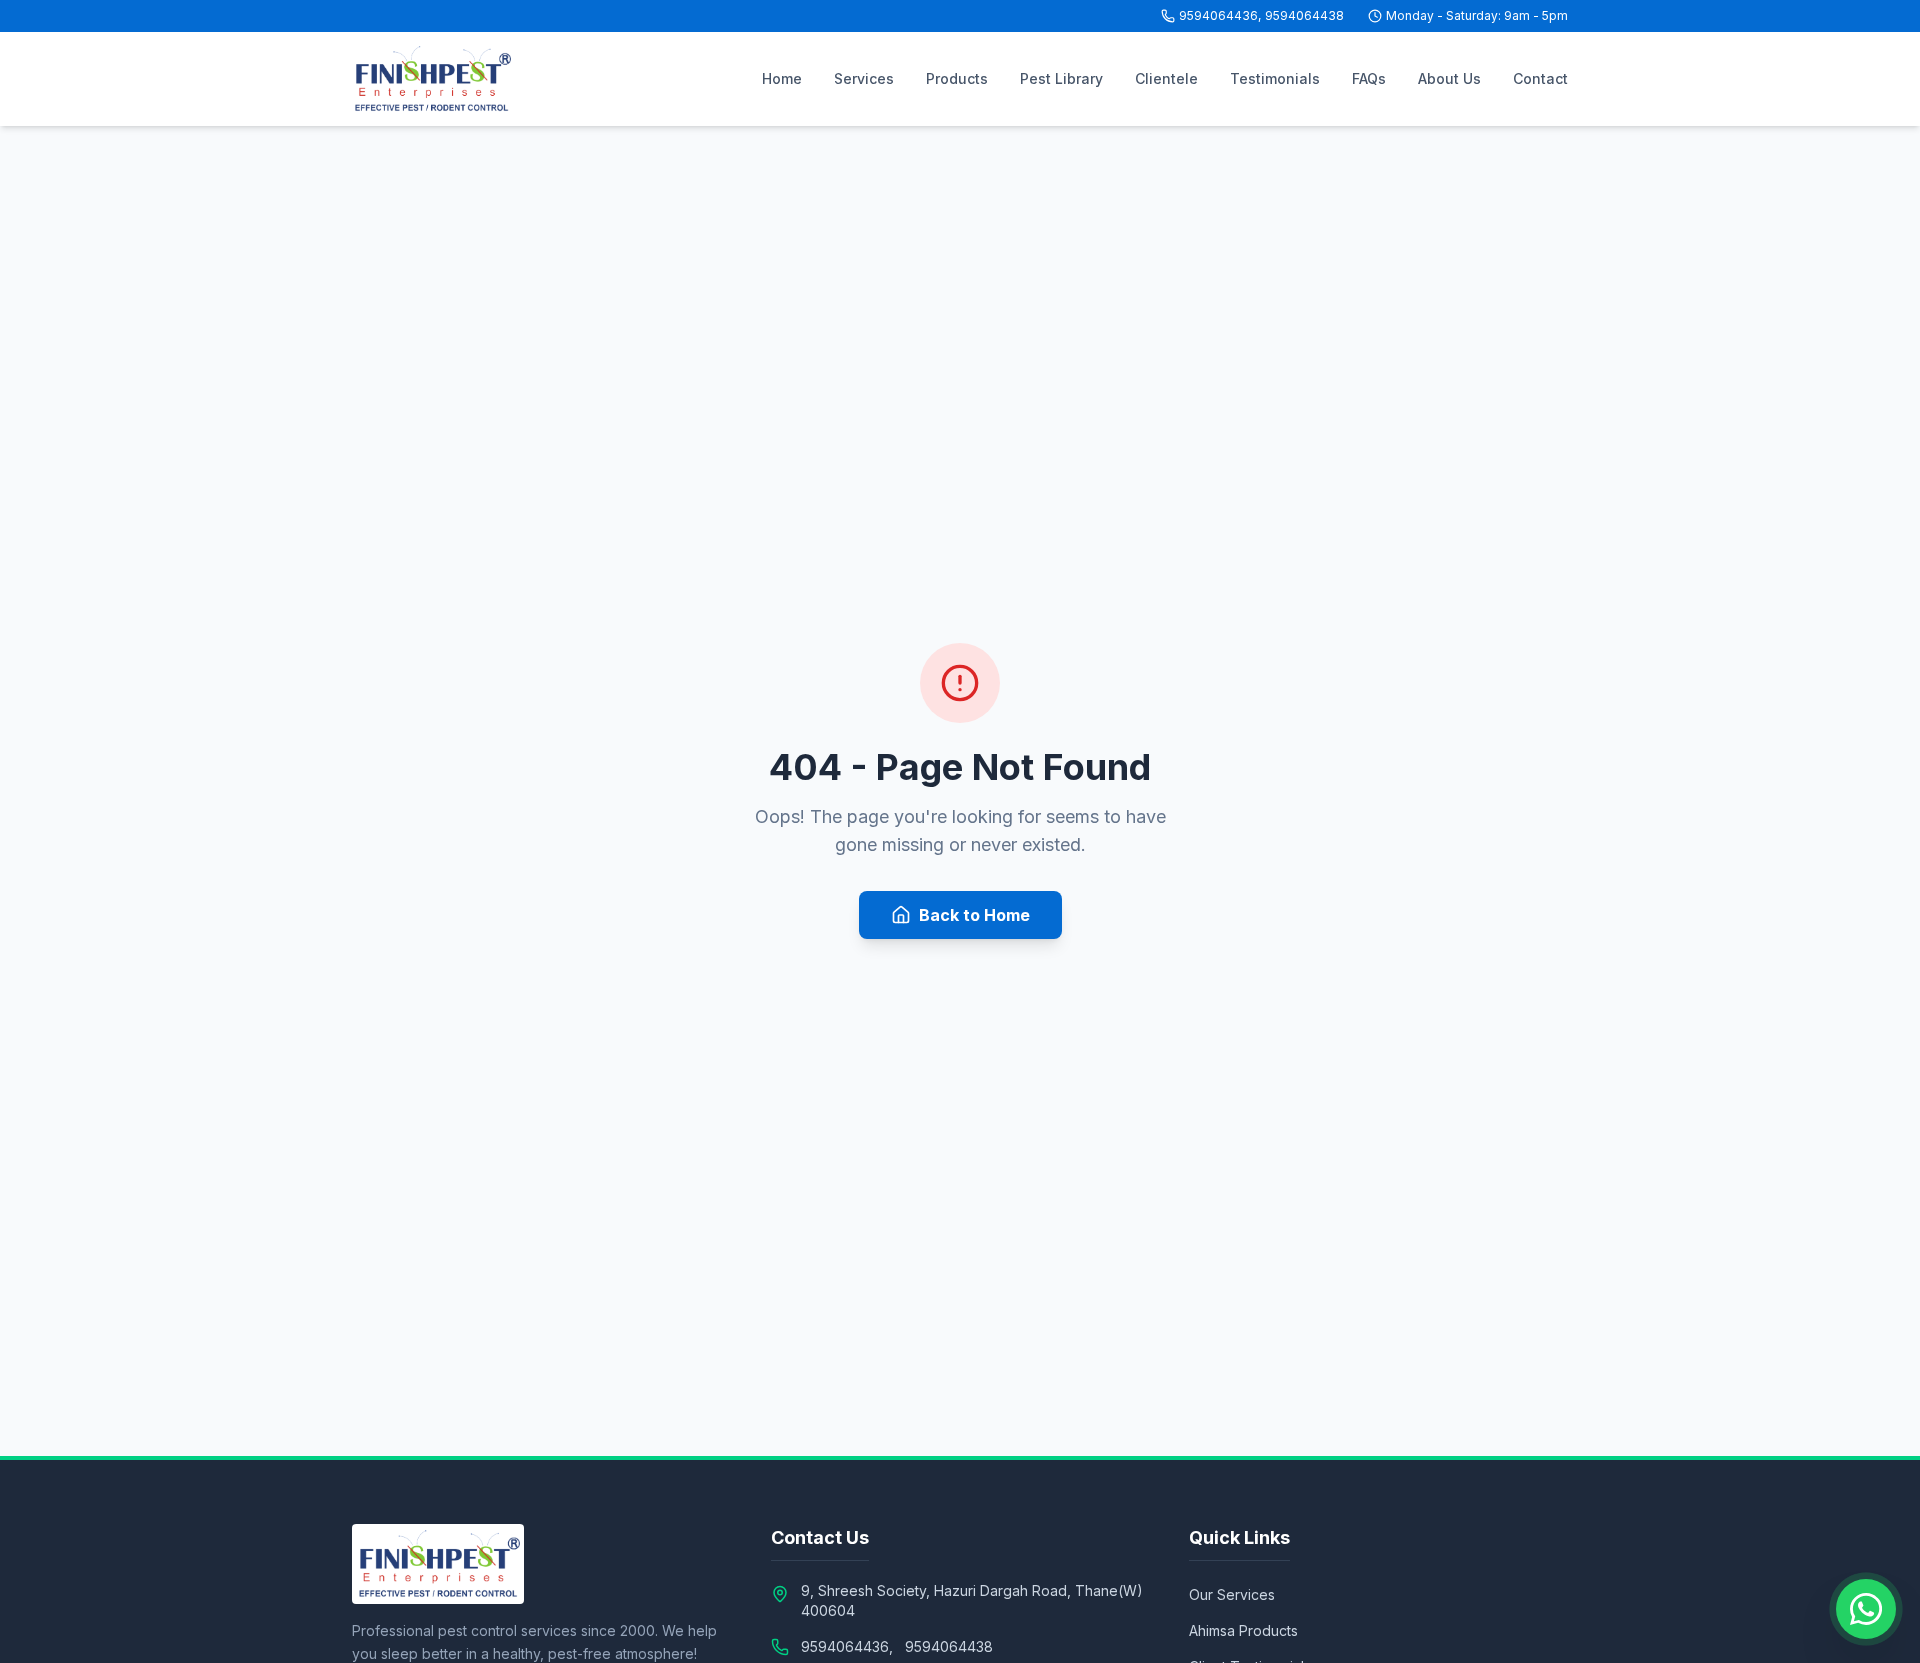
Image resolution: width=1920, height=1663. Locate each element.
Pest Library (1061, 78)
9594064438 (1304, 15)
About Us (1449, 78)
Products (957, 78)
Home (782, 78)
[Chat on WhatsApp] (1866, 1609)
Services (864, 78)
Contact (1540, 78)
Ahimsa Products (1243, 1630)
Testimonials (1275, 78)
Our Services (1232, 1594)
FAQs (1369, 78)
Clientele (1166, 78)
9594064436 (1218, 15)
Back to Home (974, 915)
